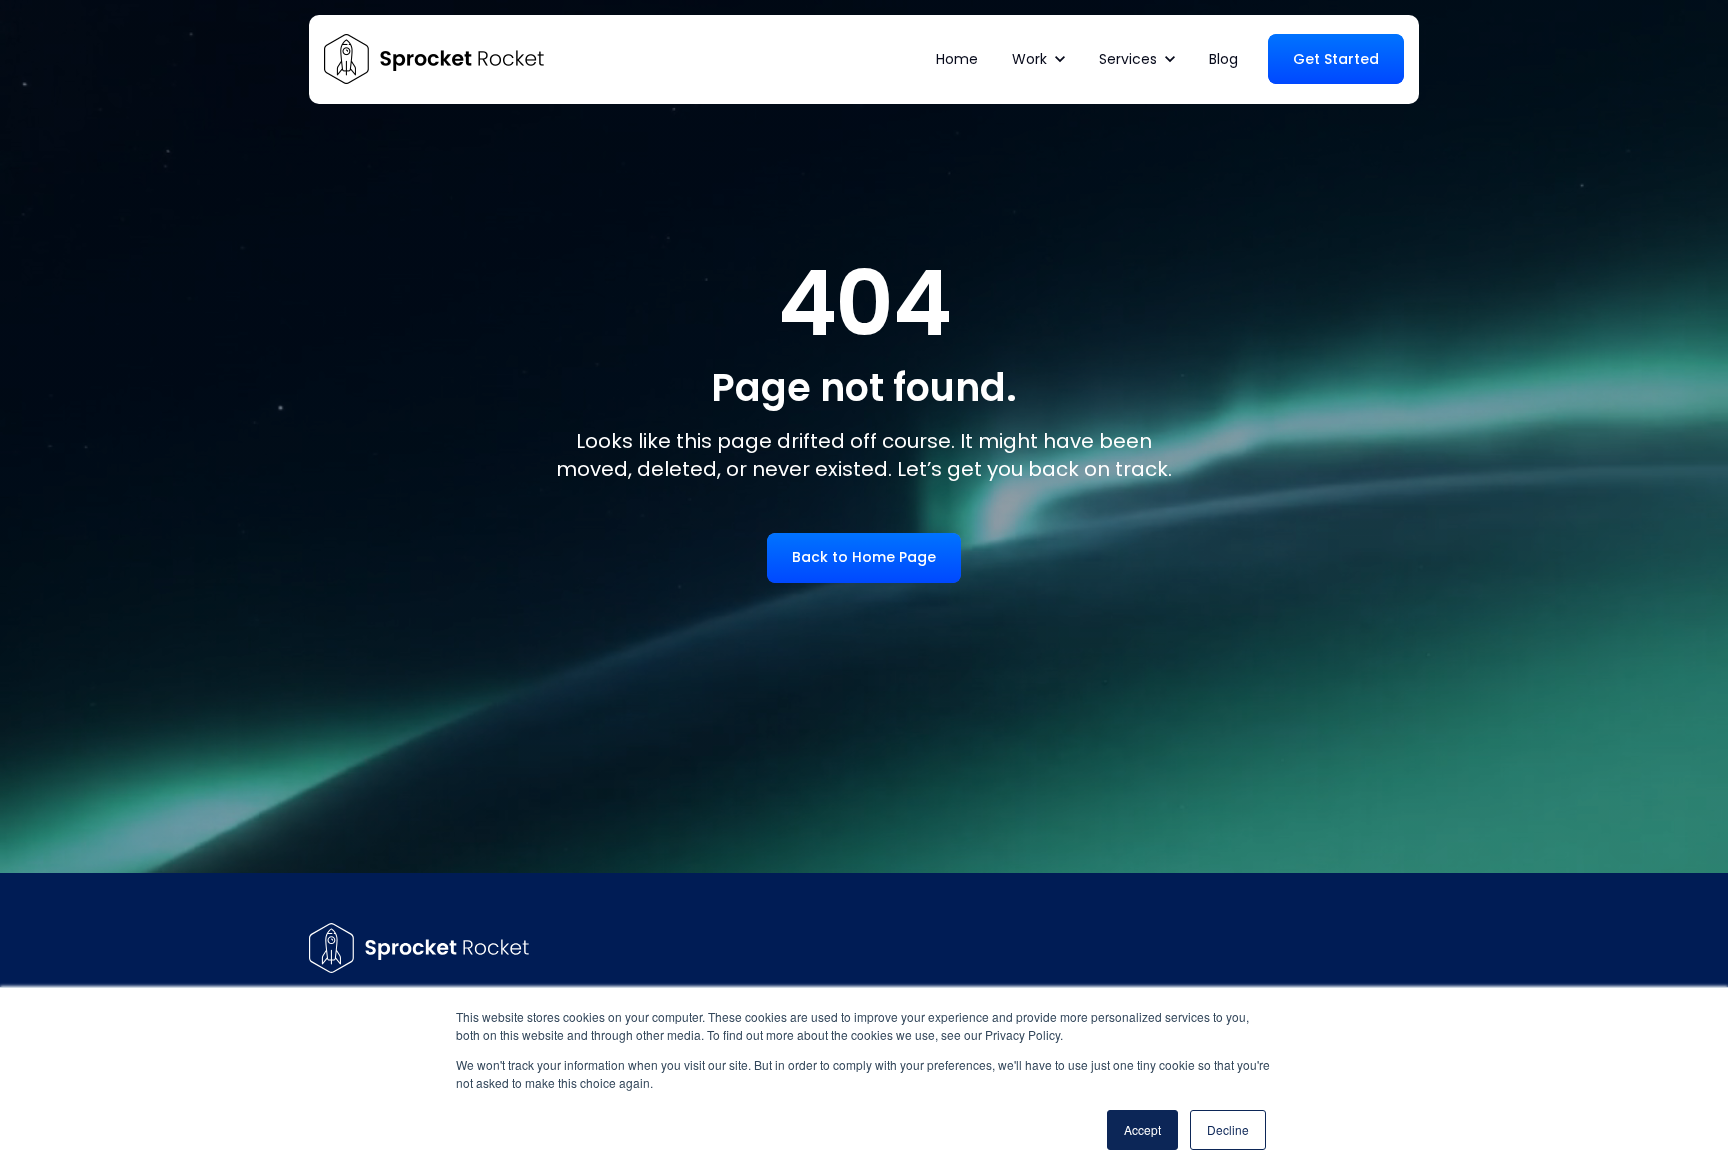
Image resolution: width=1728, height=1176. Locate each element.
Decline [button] (1228, 1129)
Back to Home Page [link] (864, 557)
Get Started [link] (1336, 59)
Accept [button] (1142, 1129)
